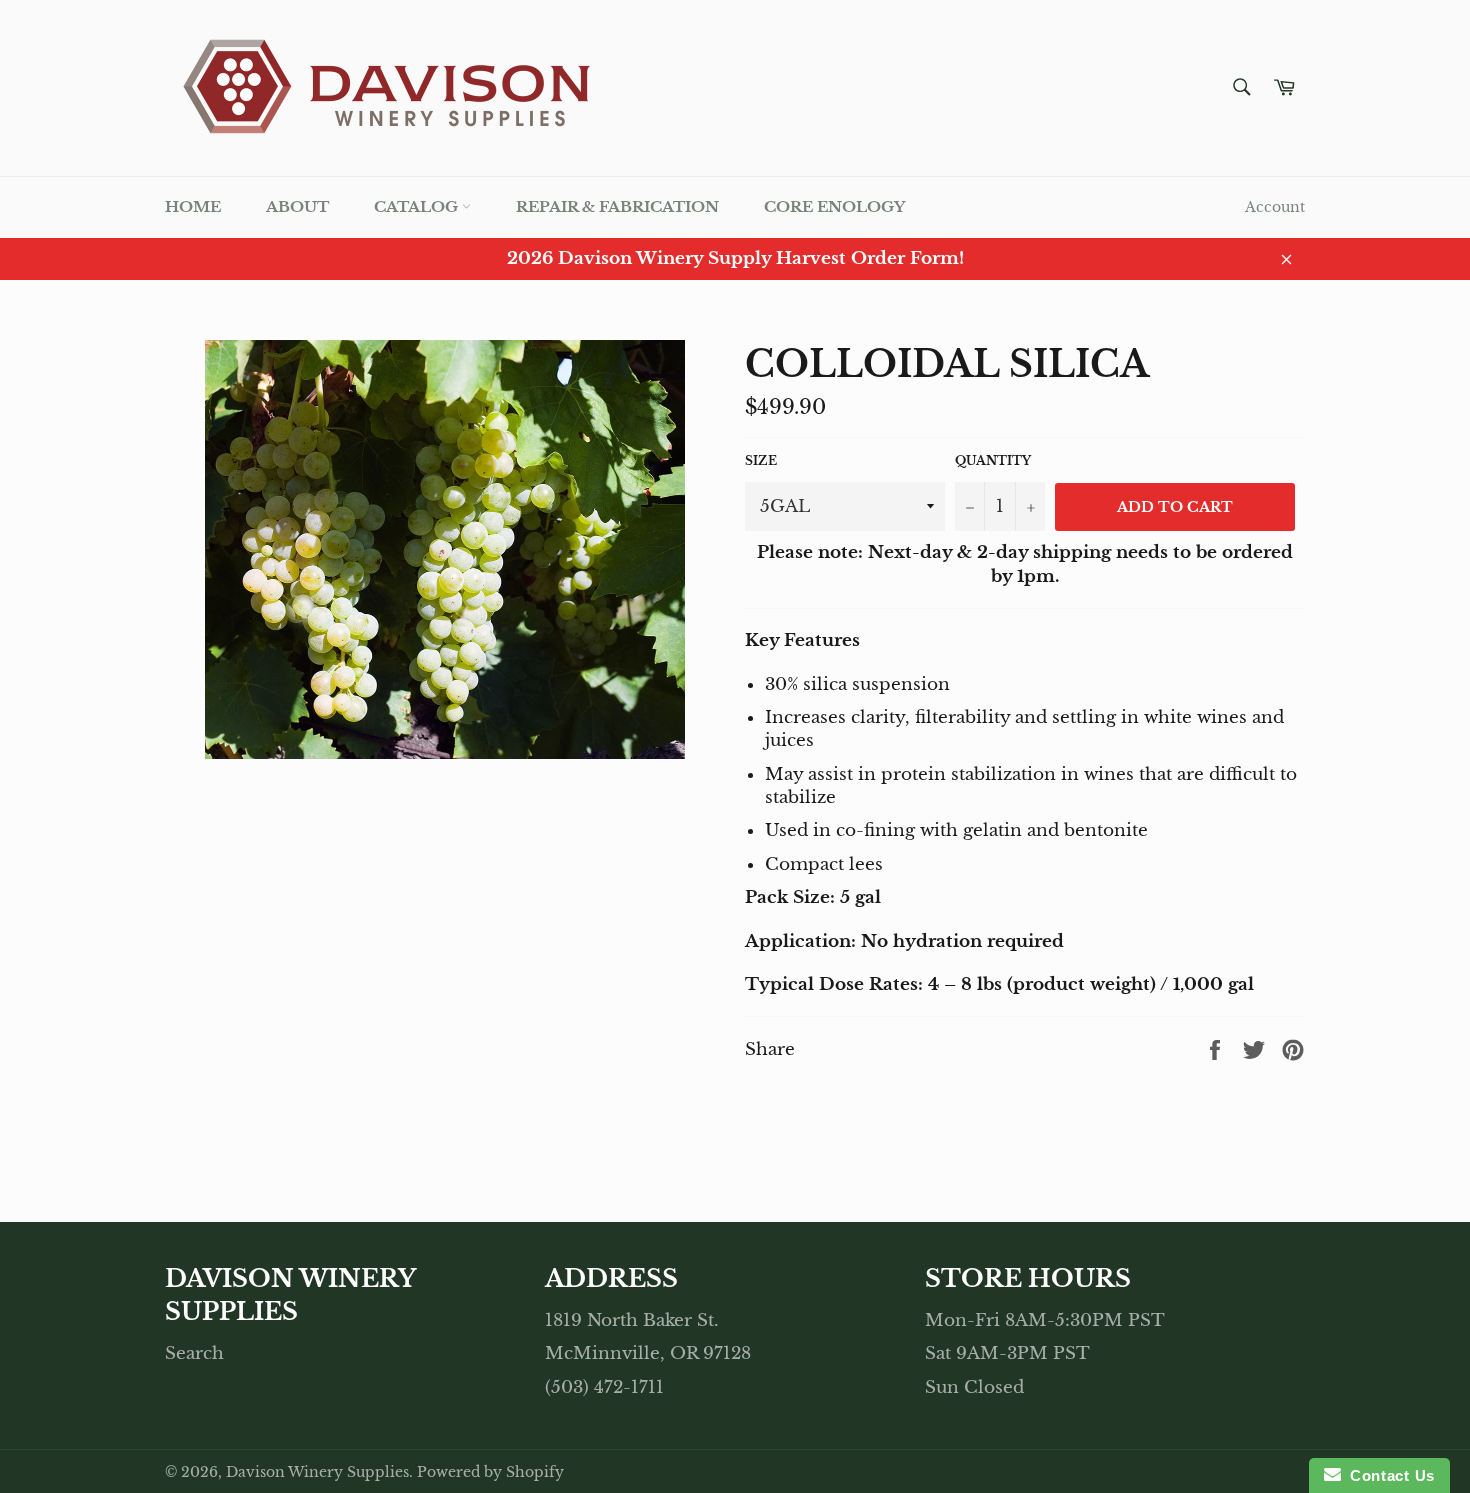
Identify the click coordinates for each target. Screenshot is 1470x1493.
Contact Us (1388, 1475)
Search (194, 1353)
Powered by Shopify (490, 1472)
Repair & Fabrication (617, 206)
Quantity (993, 460)
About (297, 206)
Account (1275, 207)
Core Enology (834, 206)
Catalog (418, 206)
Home (193, 206)
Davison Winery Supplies (317, 1472)
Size (761, 460)
